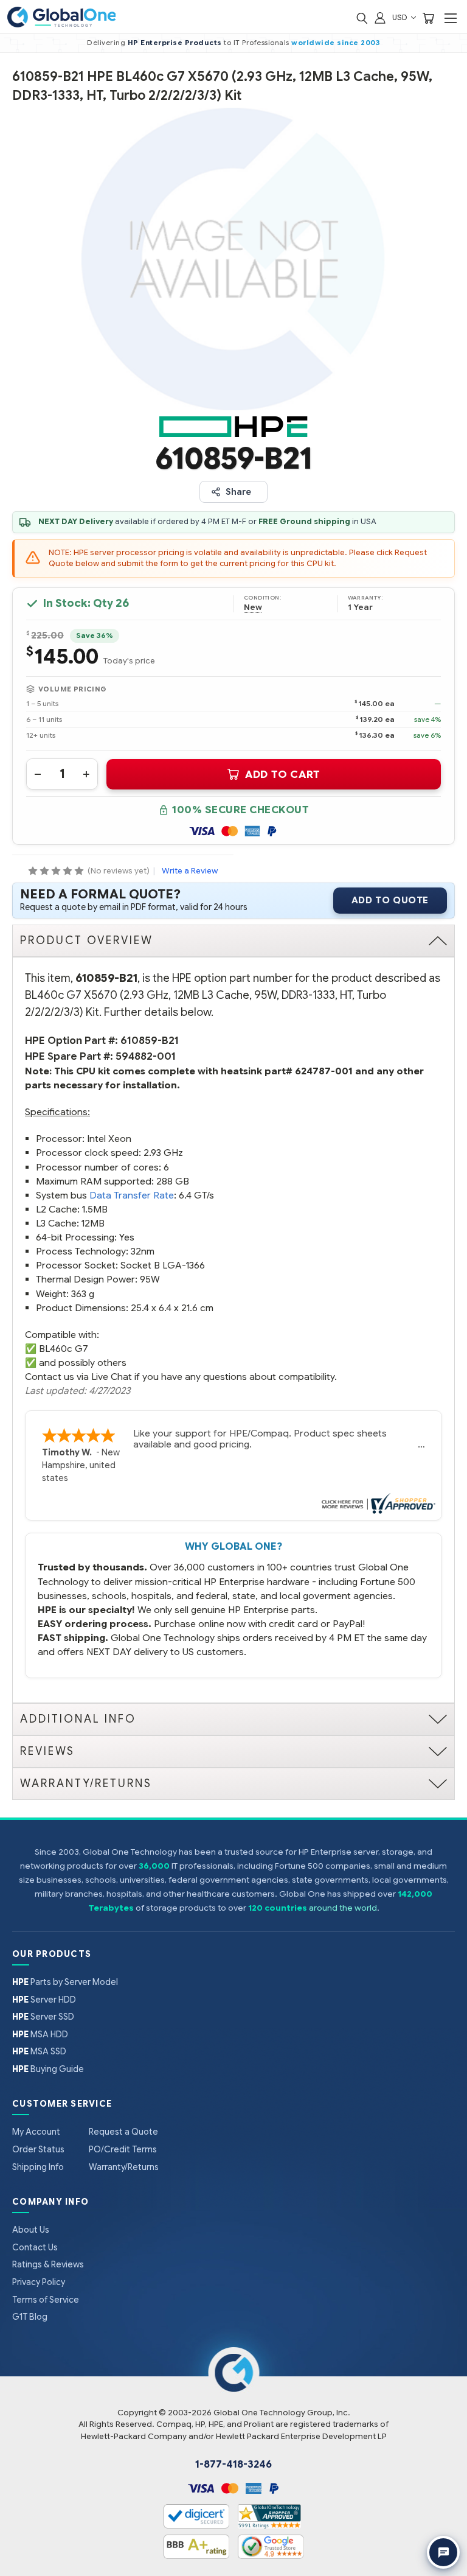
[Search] (362, 17)
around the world (343, 1908)
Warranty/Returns (124, 2167)
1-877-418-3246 (233, 2465)
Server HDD (44, 2000)
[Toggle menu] (450, 18)
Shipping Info (38, 2167)
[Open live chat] (443, 2552)
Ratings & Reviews (48, 2264)
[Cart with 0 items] (428, 17)
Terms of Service (46, 2300)
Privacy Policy (39, 2282)
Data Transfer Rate (132, 1195)
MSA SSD (39, 2051)
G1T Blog (30, 2317)
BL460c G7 (64, 1349)
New (253, 607)
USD (401, 17)
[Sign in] (380, 17)
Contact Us (35, 2247)
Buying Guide (48, 2069)
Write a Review (190, 871)
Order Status (38, 2149)
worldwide (313, 43)
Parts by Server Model (65, 1982)
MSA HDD (40, 2034)
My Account (36, 2132)
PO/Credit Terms (123, 2149)
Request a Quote (123, 2132)
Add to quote (390, 900)
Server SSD (43, 2017)
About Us (31, 2230)
